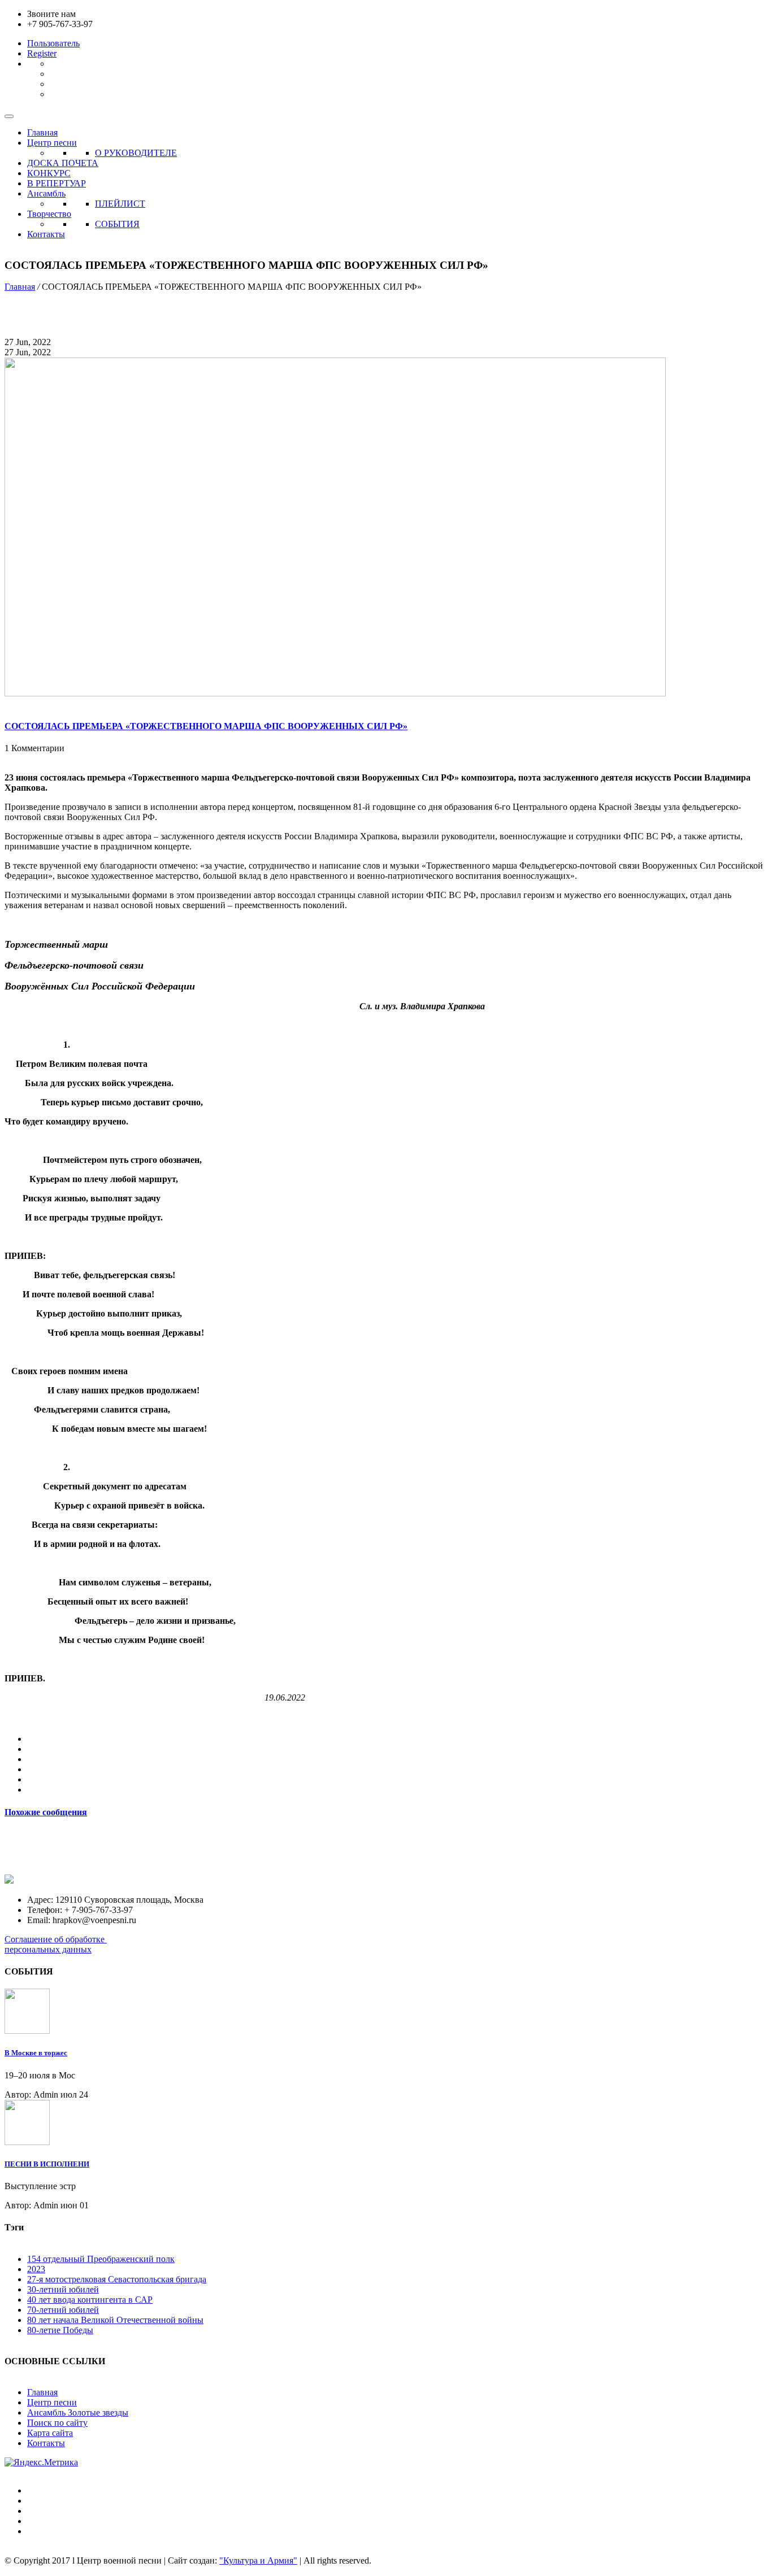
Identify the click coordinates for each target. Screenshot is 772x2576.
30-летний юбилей (63, 2289)
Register (42, 53)
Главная (42, 132)
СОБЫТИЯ (117, 224)
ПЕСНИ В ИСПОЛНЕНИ (47, 2164)
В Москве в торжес (36, 2053)
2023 (36, 2269)
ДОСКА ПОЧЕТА (63, 163)
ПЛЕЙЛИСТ (120, 204)
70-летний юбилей (63, 2310)
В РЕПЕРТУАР (57, 183)
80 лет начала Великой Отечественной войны (115, 2320)
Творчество (49, 214)
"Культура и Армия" (258, 2560)
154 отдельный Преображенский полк (101, 2259)
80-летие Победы (60, 2330)
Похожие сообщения (46, 1812)
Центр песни (52, 143)
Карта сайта (50, 2433)
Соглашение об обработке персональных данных (56, 1944)
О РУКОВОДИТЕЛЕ (136, 153)
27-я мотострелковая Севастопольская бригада (117, 2279)
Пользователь (53, 43)
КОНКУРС (49, 173)
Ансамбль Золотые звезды (78, 2412)
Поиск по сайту (57, 2423)
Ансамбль (46, 193)
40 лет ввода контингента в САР (90, 2300)
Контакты (46, 234)
